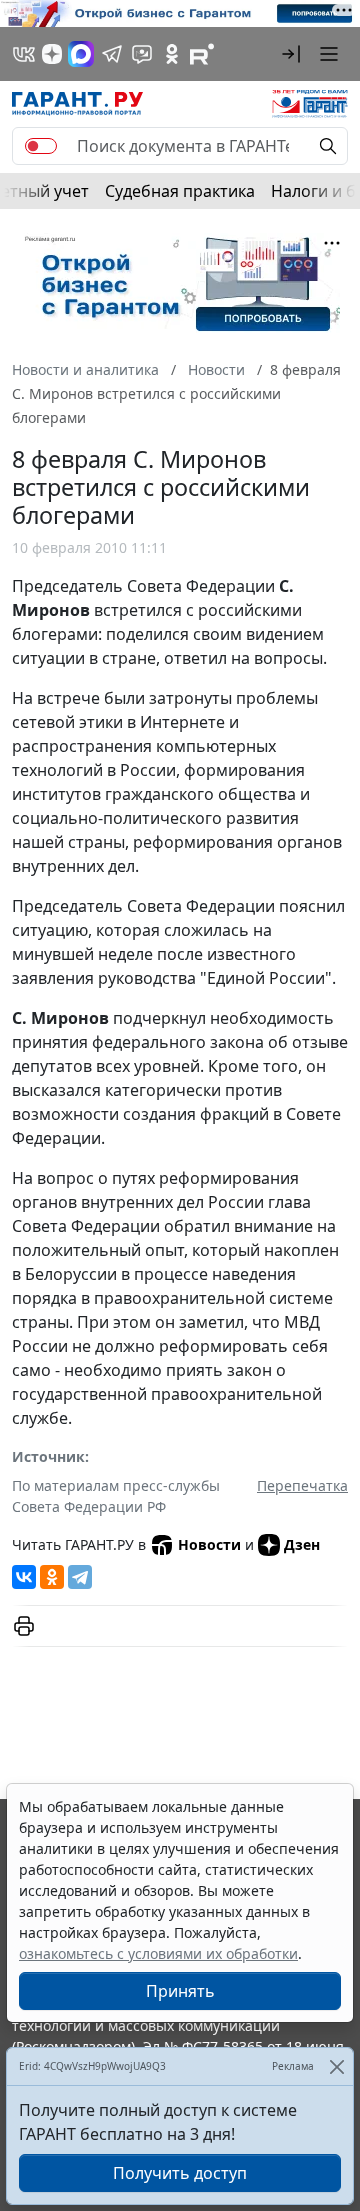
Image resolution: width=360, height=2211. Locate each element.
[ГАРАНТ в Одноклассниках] (172, 54)
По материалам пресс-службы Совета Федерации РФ (116, 1496)
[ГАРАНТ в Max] (81, 54)
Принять (180, 1991)
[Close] (336, 2066)
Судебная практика (180, 191)
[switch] (41, 146)
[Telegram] (80, 1577)
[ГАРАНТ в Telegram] (112, 54)
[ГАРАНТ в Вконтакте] (24, 54)
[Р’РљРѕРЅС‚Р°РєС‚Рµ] (24, 1577)
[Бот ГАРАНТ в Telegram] (142, 54)
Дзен (302, 1544)
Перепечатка (302, 1485)
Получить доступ (180, 2173)
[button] (291, 54)
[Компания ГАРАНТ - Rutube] (202, 54)
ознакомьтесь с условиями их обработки (158, 1953)
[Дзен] (52, 54)
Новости (209, 1544)
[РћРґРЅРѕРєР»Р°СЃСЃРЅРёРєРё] (52, 1577)
